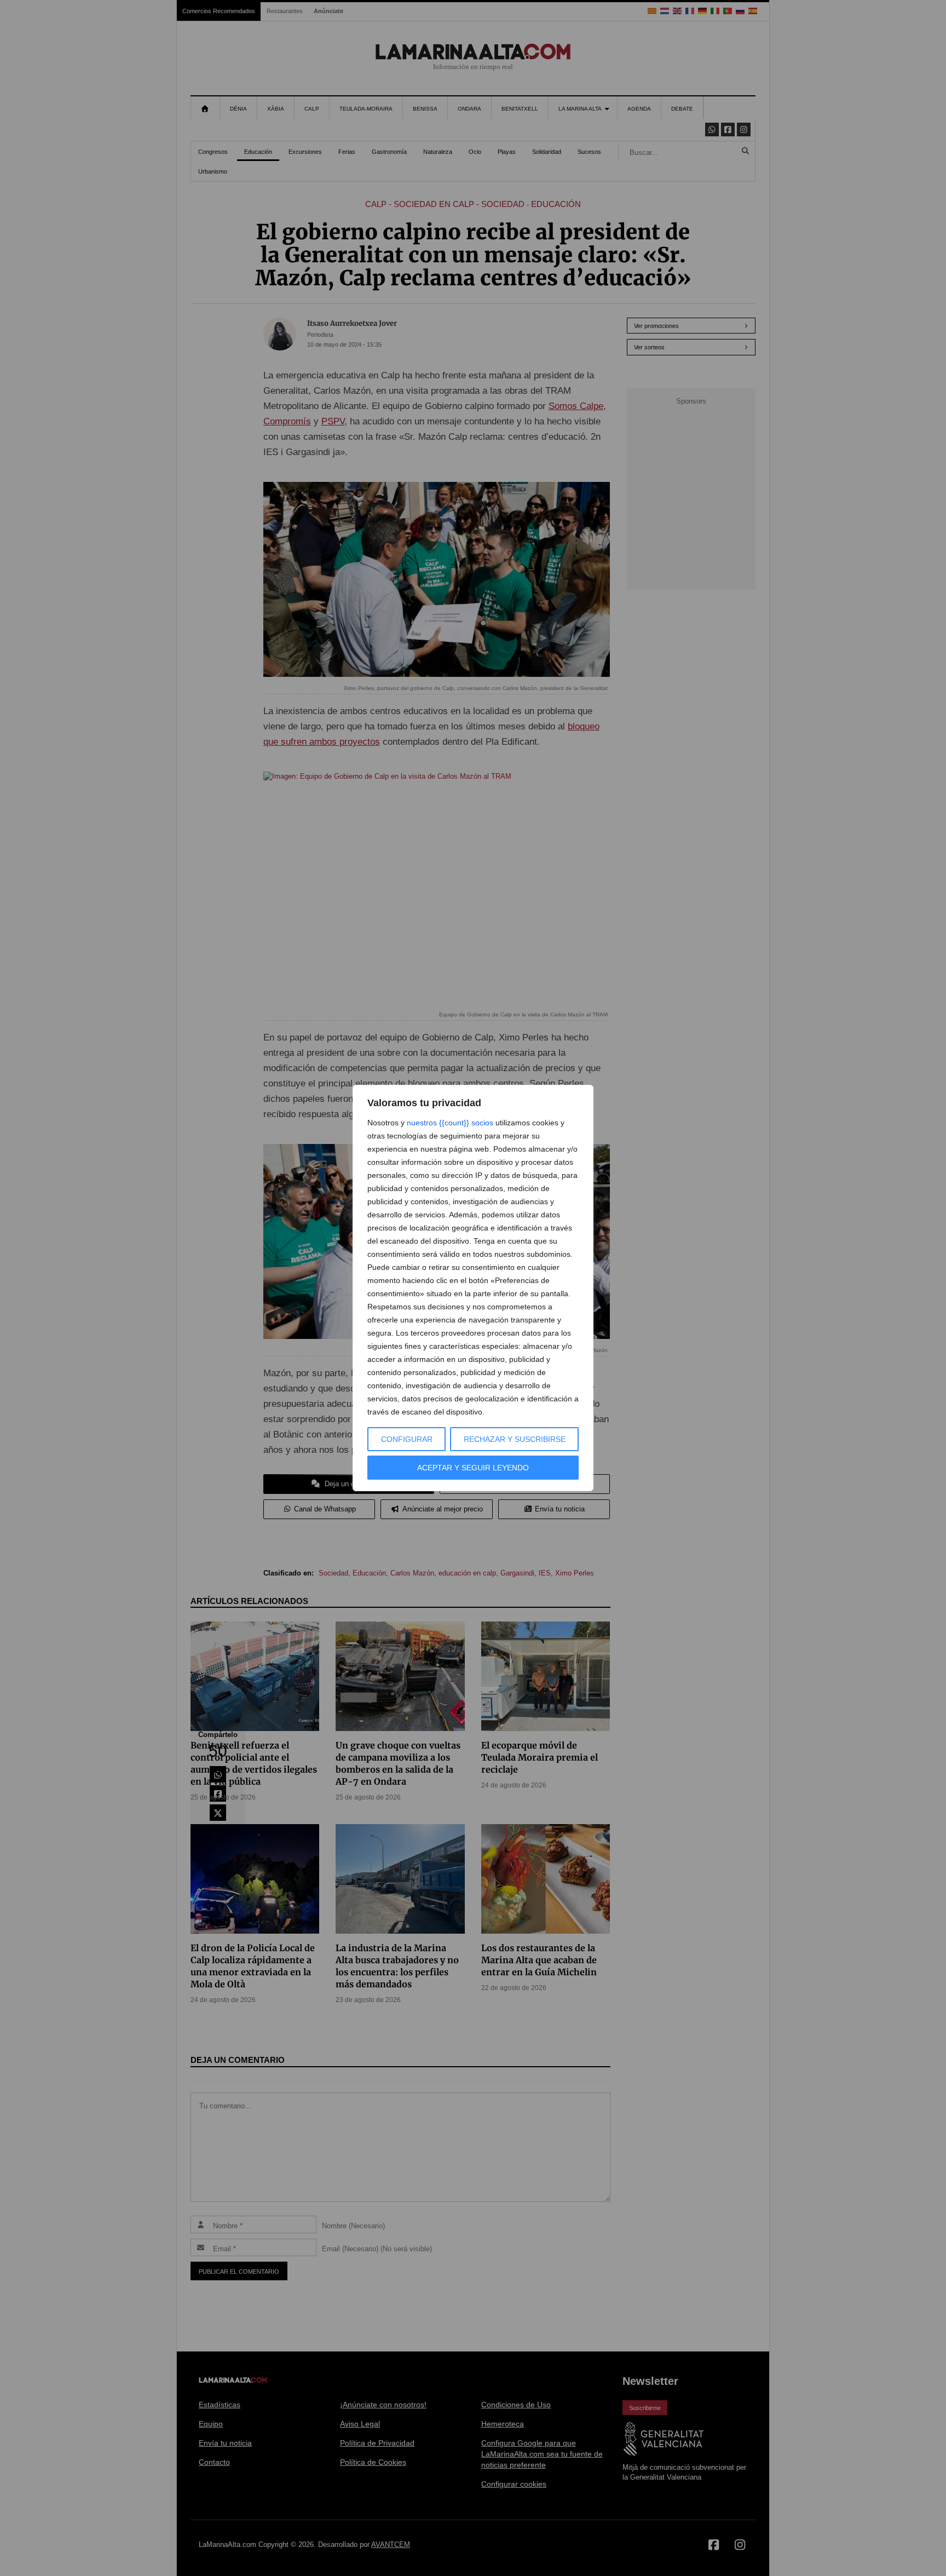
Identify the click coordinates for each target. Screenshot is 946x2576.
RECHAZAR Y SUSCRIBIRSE (515, 1439)
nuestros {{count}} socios (450, 1123)
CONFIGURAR (407, 1439)
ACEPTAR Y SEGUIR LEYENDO (473, 1468)
